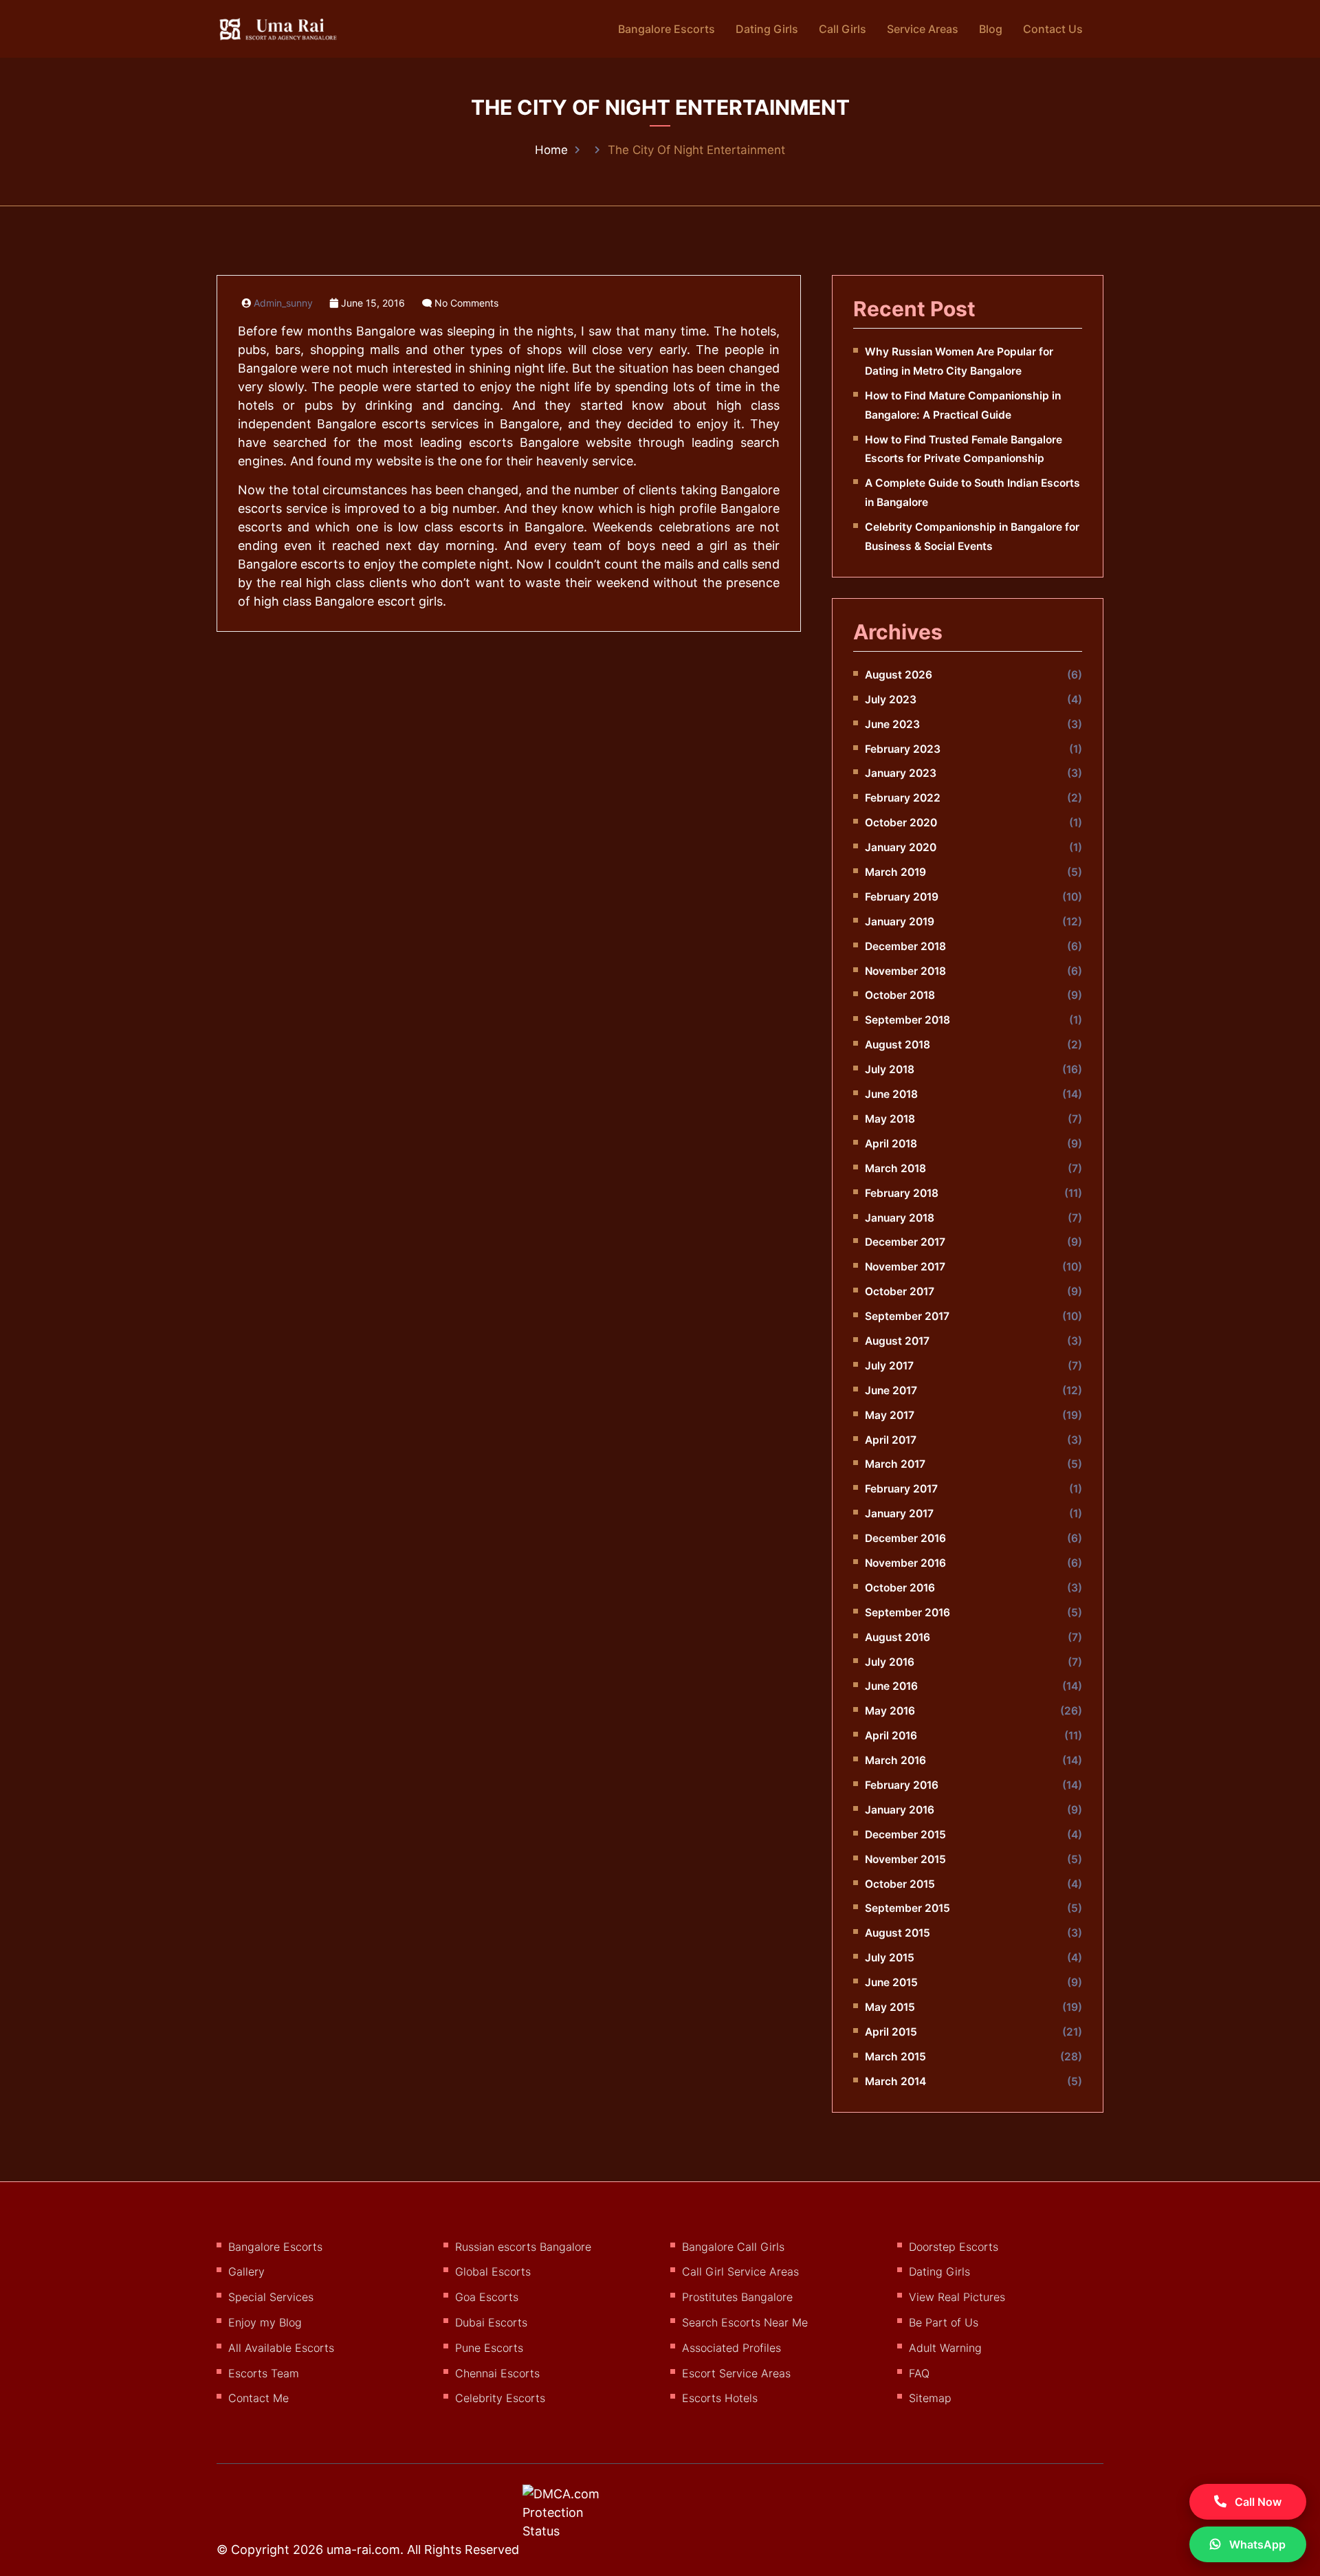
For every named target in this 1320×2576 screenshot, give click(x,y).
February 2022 (903, 798)
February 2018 (902, 1193)
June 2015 (891, 1982)
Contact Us (1053, 29)
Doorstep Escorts (954, 2247)
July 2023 (891, 700)
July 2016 (890, 1662)
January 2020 (901, 847)
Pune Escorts (489, 2348)
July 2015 (890, 1958)
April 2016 (891, 1736)
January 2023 (901, 773)
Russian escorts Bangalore (523, 2247)
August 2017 (897, 1341)
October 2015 (900, 1884)
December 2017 (905, 1242)
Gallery (246, 2271)
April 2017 (891, 1440)
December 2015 (905, 1835)
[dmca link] (579, 2518)
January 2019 (900, 922)
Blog (991, 29)
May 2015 (890, 2007)
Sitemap (930, 2398)
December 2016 (905, 1538)
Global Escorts (493, 2271)
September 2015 (907, 1908)
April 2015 (891, 2032)
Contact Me (258, 2398)
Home (551, 150)
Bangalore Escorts (667, 29)
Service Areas (923, 29)
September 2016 (907, 1612)
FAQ (919, 2373)
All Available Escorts (281, 2348)
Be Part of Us (944, 2322)
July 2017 (889, 1366)
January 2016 (900, 1810)
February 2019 (902, 897)
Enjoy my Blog (265, 2322)
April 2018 (891, 1144)
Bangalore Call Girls (733, 2247)
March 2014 (895, 2081)
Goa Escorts (487, 2297)
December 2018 (905, 946)
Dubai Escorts (491, 2322)
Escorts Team (264, 2373)
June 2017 (891, 1390)
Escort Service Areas (736, 2373)
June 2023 (892, 724)
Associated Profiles (731, 2348)
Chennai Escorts (497, 2373)
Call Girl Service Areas (740, 2271)
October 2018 (900, 995)
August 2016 (898, 1637)
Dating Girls (767, 29)
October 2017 (900, 1291)
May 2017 (890, 1415)
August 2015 (898, 1933)
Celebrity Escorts (500, 2398)
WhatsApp (1256, 2544)
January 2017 (899, 1513)
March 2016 (895, 1760)
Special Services (271, 2297)
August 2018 (898, 1045)
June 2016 (891, 1686)
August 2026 (899, 675)
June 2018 (891, 1094)
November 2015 (905, 1859)
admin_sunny (283, 303)
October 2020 (901, 823)
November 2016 (905, 1563)
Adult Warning (945, 2348)
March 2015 (895, 2057)
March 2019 (895, 872)
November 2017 (905, 1267)
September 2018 (907, 1020)
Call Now (1257, 2502)
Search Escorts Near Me (745, 2322)
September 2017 (907, 1316)
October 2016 (900, 1588)
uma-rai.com (363, 2550)
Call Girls (843, 29)
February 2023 (903, 749)
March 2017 (895, 1464)
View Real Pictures (957, 2297)
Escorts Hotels (720, 2398)
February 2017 (901, 1489)
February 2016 (902, 1785)
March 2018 (895, 1168)
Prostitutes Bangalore (737, 2297)
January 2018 (900, 1218)
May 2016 (890, 1711)
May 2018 (890, 1119)
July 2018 (890, 1069)
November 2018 (905, 971)
